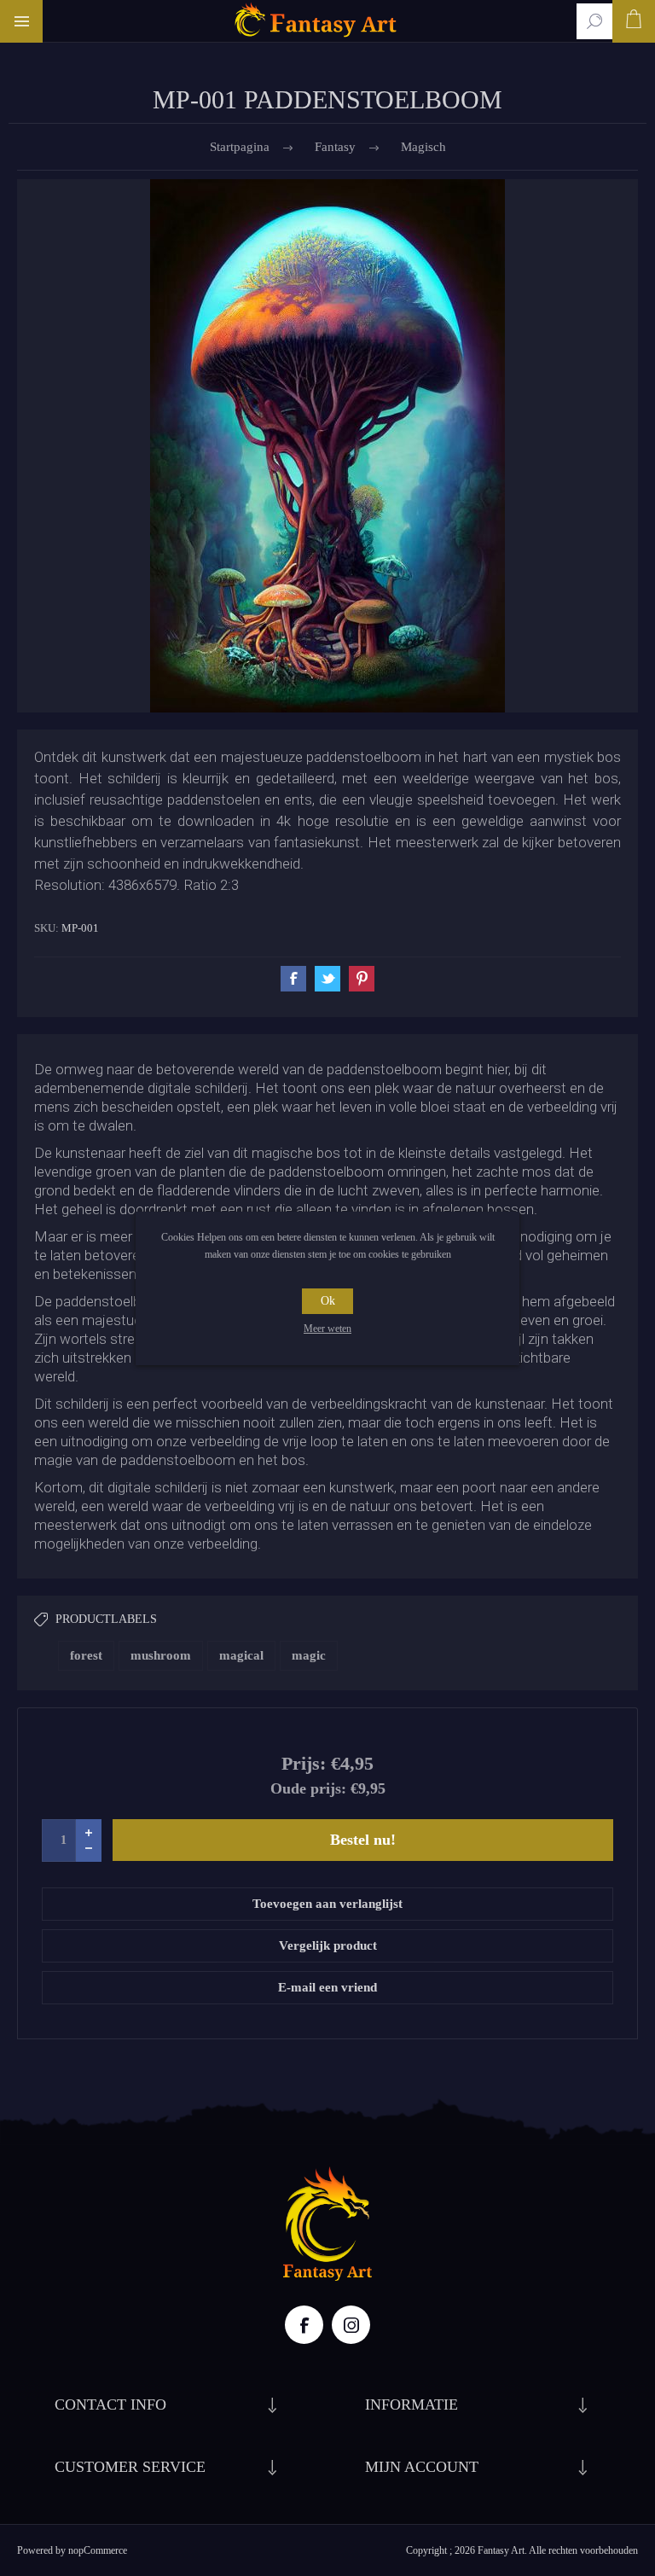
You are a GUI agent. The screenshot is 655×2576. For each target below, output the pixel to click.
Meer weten (327, 1329)
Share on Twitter (327, 979)
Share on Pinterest (362, 979)
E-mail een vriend (327, 1987)
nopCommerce (98, 2550)
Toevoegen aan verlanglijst (327, 1904)
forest (86, 1655)
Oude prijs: (308, 1788)
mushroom (161, 1655)
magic (309, 1655)
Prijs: (304, 1763)
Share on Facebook (293, 979)
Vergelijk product (328, 1945)
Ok (328, 1301)
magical (241, 1655)
